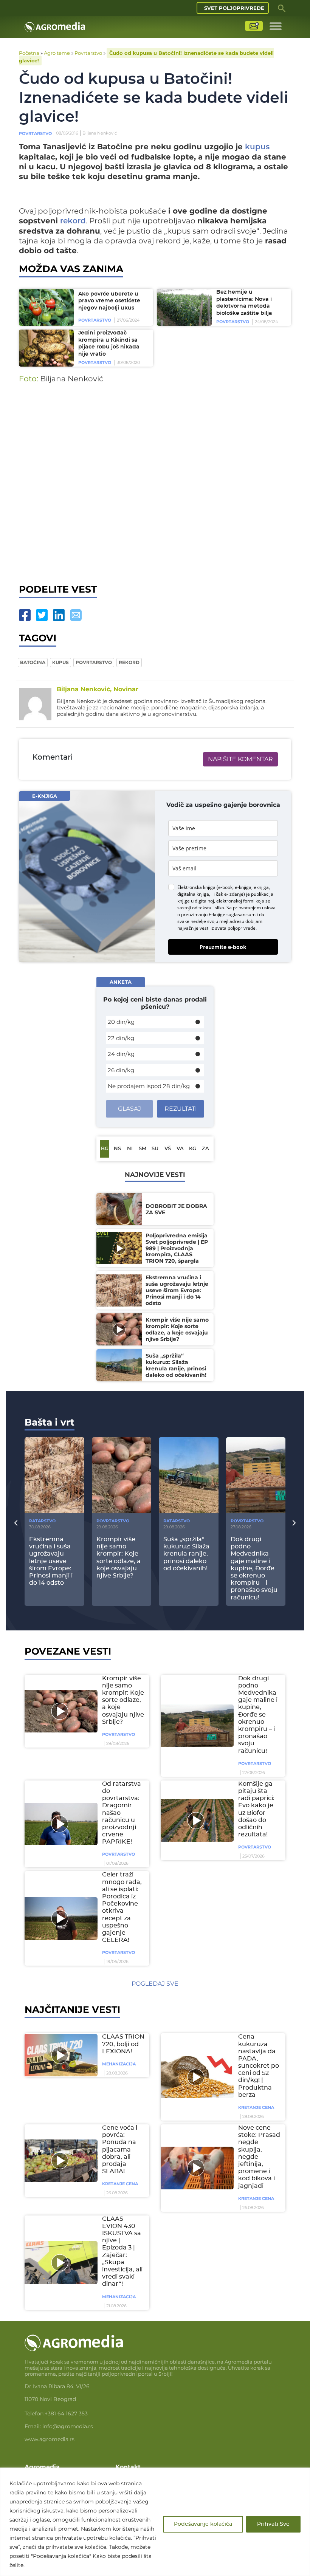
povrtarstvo (94, 662)
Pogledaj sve (155, 1984)
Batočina (33, 662)
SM (143, 1149)
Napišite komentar (240, 759)
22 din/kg (121, 1038)
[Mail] (76, 615)
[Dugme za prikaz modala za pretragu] (282, 8)
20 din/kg (121, 1022)
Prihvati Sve (273, 2524)
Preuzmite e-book (223, 947)
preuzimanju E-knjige (203, 914)
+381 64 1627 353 (66, 2413)
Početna (29, 53)
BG (105, 1149)
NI (130, 1149)
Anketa (121, 982)
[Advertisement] (155, 491)
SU (155, 1149)
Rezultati (181, 1109)
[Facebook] (25, 615)
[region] (155, 2522)
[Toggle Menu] (276, 26)
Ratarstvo (42, 1521)
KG (193, 1149)
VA (180, 1149)
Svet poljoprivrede (234, 8)
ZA (205, 1149)
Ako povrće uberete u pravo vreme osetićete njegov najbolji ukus (109, 301)
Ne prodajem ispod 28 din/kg (149, 1086)
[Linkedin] (59, 615)
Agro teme (57, 53)
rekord (73, 221)
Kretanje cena (256, 2107)
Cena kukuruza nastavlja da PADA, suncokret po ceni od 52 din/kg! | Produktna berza (259, 2066)
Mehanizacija (119, 2064)
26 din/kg (121, 1070)
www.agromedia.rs (50, 2439)
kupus (257, 147)
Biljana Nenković (100, 133)
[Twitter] (42, 615)
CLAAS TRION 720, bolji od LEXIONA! (123, 2044)
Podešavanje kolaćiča (203, 2524)
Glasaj (129, 1109)
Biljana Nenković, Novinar (98, 689)
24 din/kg (121, 1054)
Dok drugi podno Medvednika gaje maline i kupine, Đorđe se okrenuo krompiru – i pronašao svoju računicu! (258, 1715)
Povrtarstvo (88, 53)
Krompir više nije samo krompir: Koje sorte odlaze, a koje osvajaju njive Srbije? (123, 1700)
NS (117, 1149)
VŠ (168, 1149)
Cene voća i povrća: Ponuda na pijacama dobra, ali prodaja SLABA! (120, 2150)
